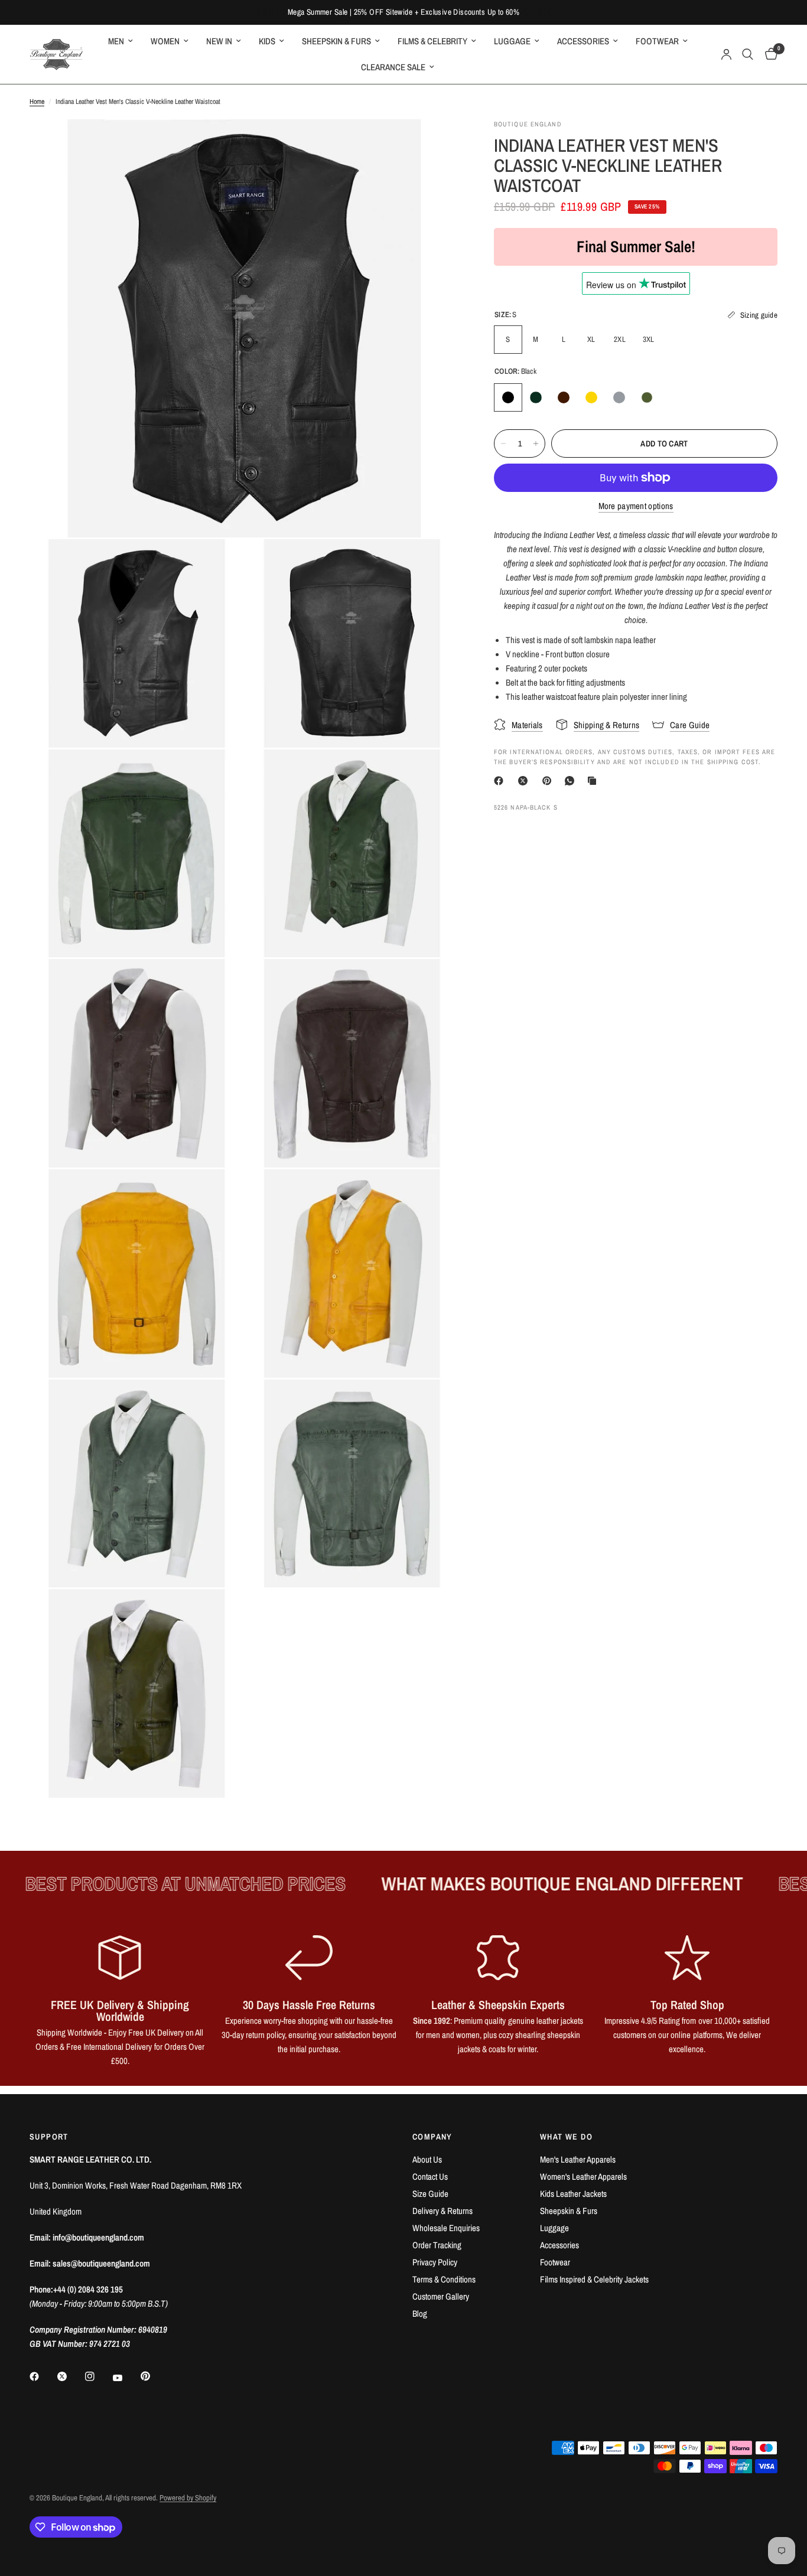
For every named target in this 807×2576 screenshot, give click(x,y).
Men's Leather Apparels (578, 2159)
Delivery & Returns (442, 2211)
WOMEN (165, 41)
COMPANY (432, 2137)
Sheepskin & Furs (569, 2211)
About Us (427, 2159)
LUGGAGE (512, 41)
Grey (619, 397)
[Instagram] (98, 2376)
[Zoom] (434, 144)
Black (508, 397)
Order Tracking (437, 2245)
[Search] (748, 54)
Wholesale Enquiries (446, 2228)
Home (37, 102)
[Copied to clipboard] (594, 781)
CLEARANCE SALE (393, 67)
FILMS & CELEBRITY (432, 41)
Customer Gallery (441, 2296)
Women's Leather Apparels (583, 2176)
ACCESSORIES (583, 41)
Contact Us (430, 2176)
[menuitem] (121, 41)
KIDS (267, 41)
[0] (768, 54)
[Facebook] (501, 781)
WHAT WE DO (566, 2137)
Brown (564, 397)
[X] (525, 781)
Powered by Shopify (188, 2498)
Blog (420, 2313)
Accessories (559, 2245)
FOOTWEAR (657, 41)
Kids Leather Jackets (573, 2194)
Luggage (554, 2228)
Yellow (591, 397)
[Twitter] (70, 2376)
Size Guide (430, 2194)
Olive (647, 397)
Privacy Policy (435, 2262)
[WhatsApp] (572, 781)
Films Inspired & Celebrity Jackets (594, 2279)
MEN (116, 41)
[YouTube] (126, 2378)
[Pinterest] (549, 781)
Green (536, 397)
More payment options (636, 506)
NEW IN (219, 41)
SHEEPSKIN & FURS (336, 41)
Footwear (555, 2262)
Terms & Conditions (444, 2279)
